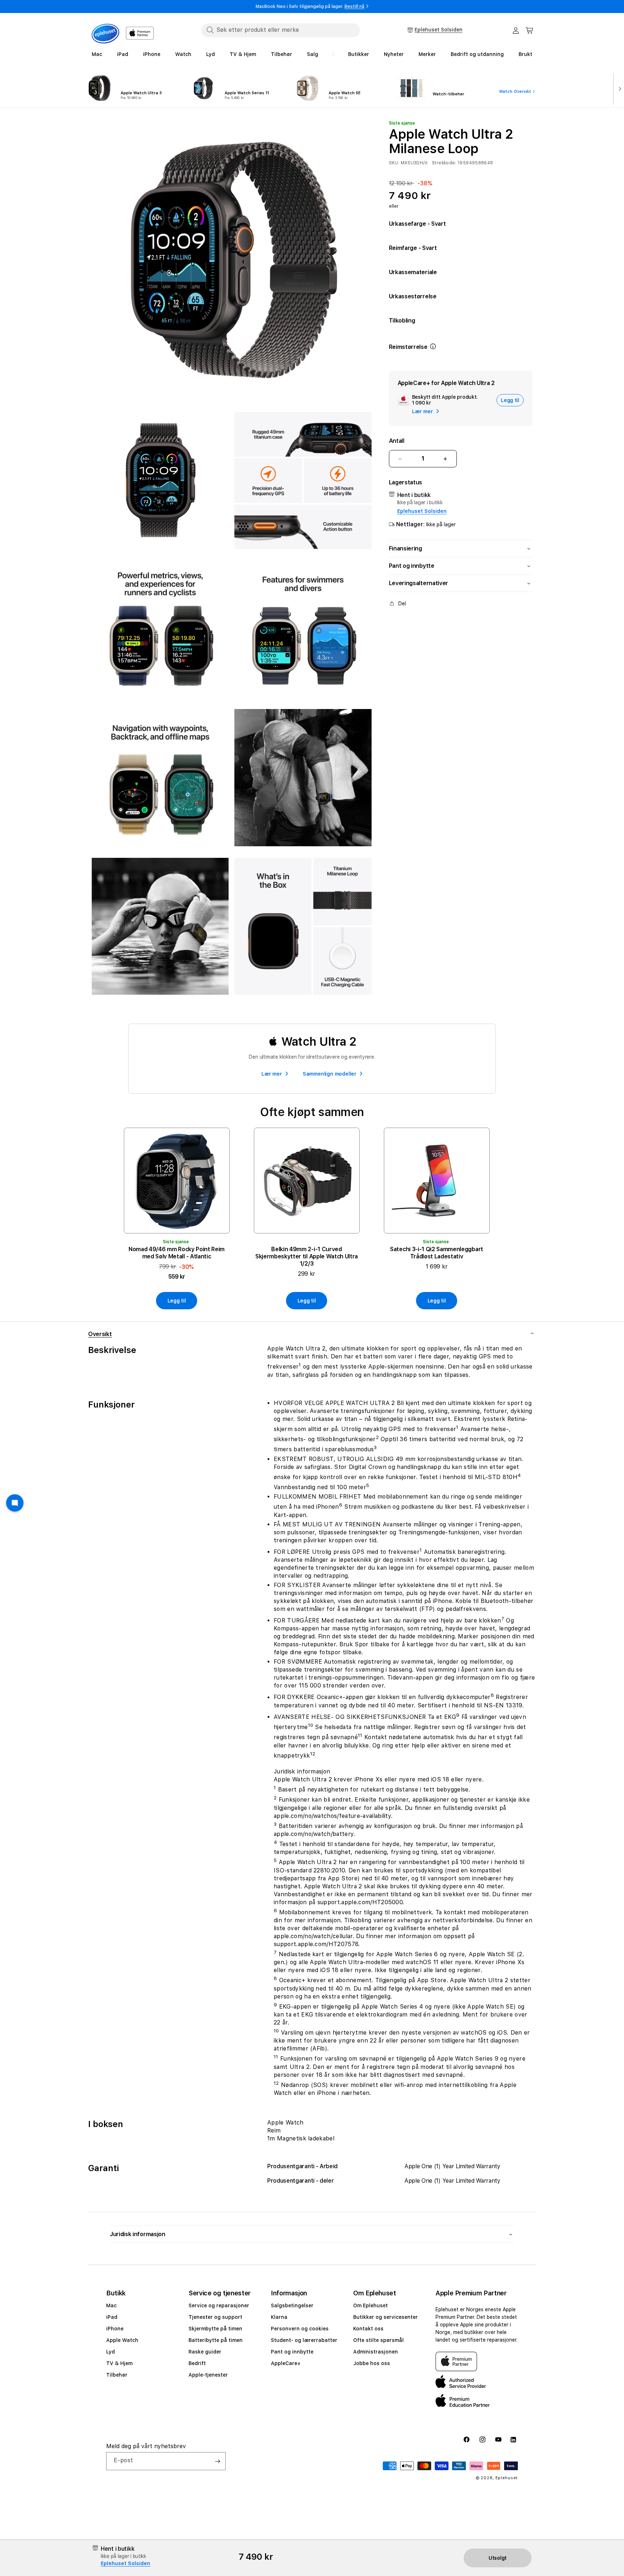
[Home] (105, 34)
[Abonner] (217, 2461)
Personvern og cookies (300, 2329)
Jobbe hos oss (372, 2363)
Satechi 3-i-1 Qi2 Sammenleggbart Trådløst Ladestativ (437, 1253)
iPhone (115, 2329)
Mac (111, 2305)
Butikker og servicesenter (385, 2317)
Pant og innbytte (292, 2352)
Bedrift (197, 2363)
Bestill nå (354, 7)
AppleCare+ (286, 2363)
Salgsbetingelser (292, 2305)
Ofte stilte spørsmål (378, 2340)
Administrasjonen (376, 2352)
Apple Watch (122, 2340)
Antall (397, 441)
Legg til (177, 1301)
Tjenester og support (215, 2317)
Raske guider (205, 2352)
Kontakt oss (368, 2329)
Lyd (110, 2352)
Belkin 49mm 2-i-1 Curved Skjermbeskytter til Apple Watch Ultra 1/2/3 (307, 1256)
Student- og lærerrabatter (304, 2340)
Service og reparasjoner (219, 2305)
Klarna (279, 2317)
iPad (112, 2317)
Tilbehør (117, 2375)
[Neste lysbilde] (618, 88)
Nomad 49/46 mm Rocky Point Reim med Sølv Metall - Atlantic (177, 1253)
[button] (529, 30)
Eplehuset (507, 2478)
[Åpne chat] (15, 1503)
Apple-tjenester (208, 2375)
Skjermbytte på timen (215, 2329)
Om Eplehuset (370, 2305)
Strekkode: (444, 163)
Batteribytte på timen (216, 2340)
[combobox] (281, 30)
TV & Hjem (119, 2363)
